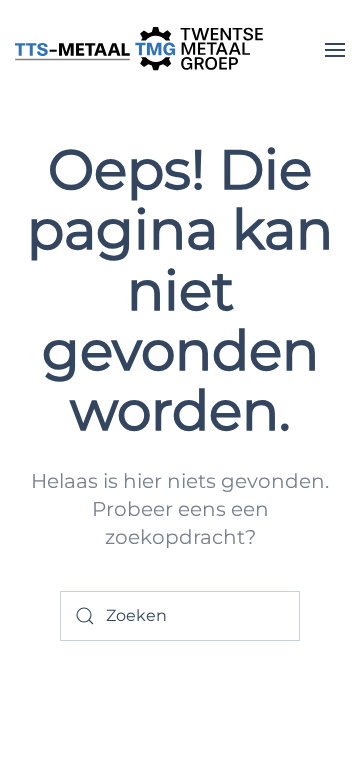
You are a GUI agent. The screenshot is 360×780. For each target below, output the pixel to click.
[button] (335, 50)
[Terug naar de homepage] (140, 50)
